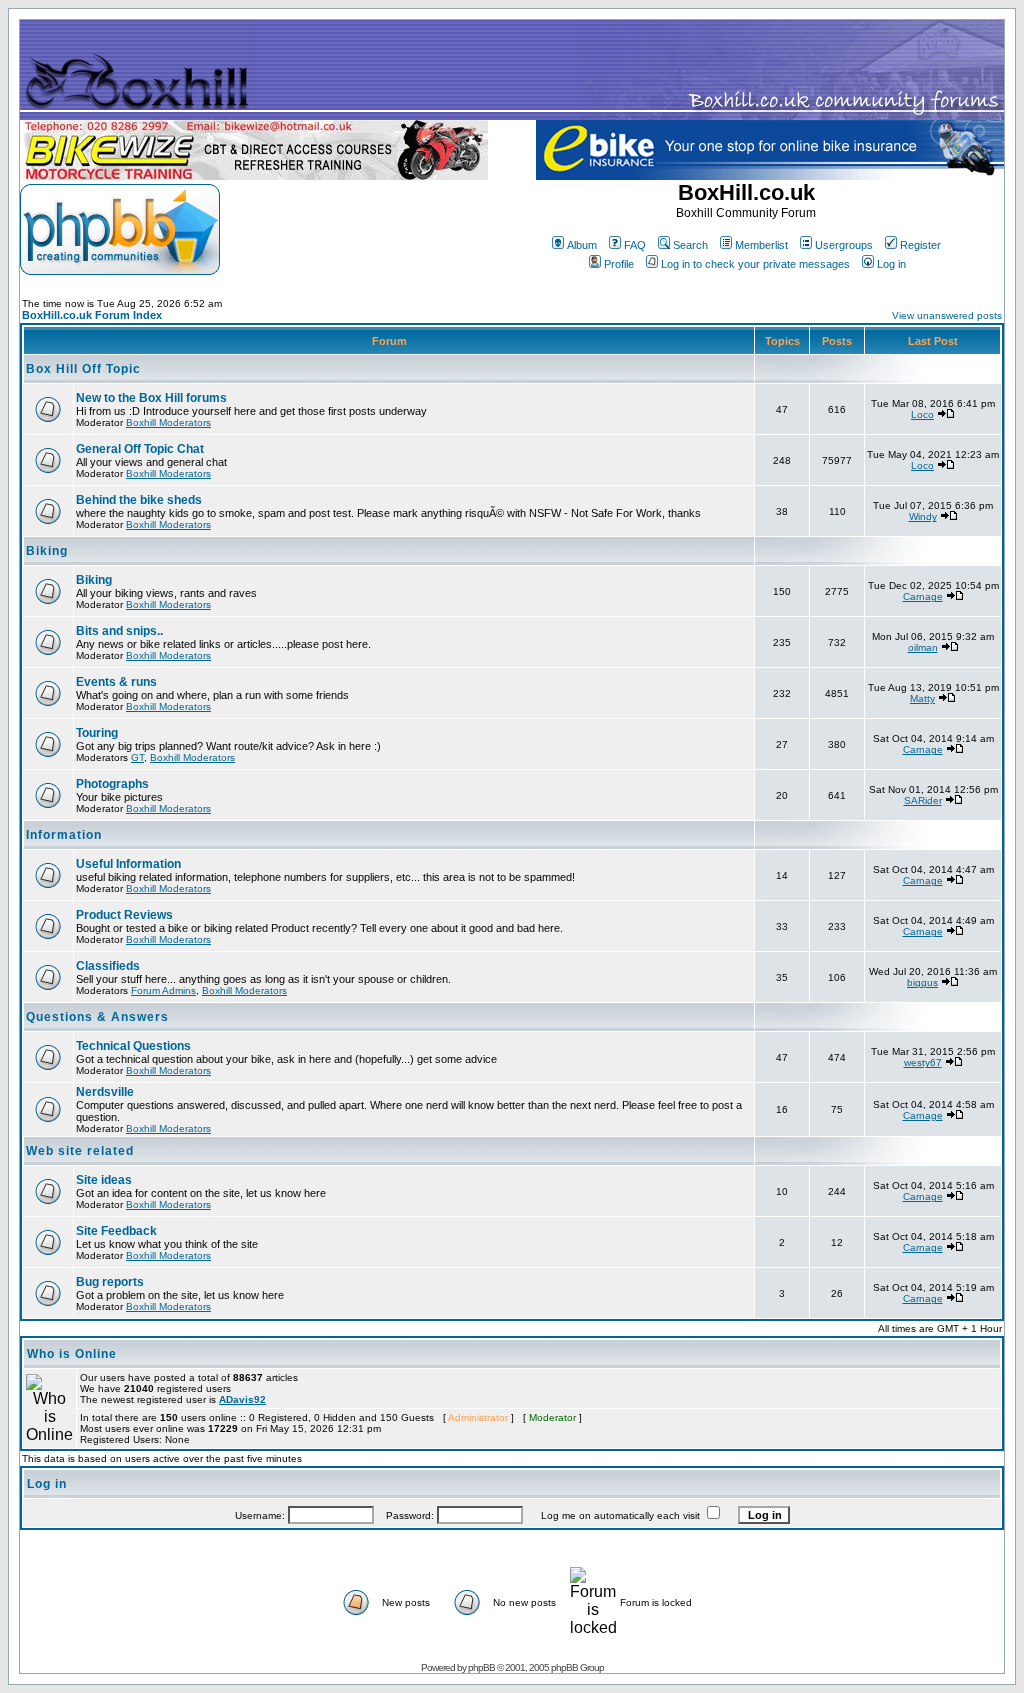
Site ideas (104, 1180)
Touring (97, 733)
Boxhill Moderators (168, 422)
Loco (922, 414)
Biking (47, 551)
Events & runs (116, 682)
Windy (923, 516)
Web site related (80, 1151)
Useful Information (128, 864)
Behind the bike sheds (139, 500)
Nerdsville (105, 1092)
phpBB (481, 1667)
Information (64, 835)
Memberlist (761, 245)
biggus (922, 982)
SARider (923, 800)
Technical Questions (133, 1046)
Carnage (923, 596)
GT (137, 757)
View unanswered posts (947, 315)
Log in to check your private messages (755, 264)
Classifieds (108, 966)
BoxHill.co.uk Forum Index (92, 315)
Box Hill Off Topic (83, 369)
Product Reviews (124, 915)
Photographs (112, 784)
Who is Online (72, 1354)
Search (690, 245)
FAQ (635, 245)
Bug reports (110, 1282)
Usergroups (844, 245)
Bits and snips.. (119, 631)
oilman (923, 647)
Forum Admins (163, 990)
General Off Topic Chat (140, 449)
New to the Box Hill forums (151, 398)
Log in (891, 264)
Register (920, 245)
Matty (922, 698)
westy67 (923, 1062)
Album (582, 245)
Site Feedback (116, 1231)
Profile (619, 264)
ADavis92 (242, 1399)
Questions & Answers (97, 1017)
